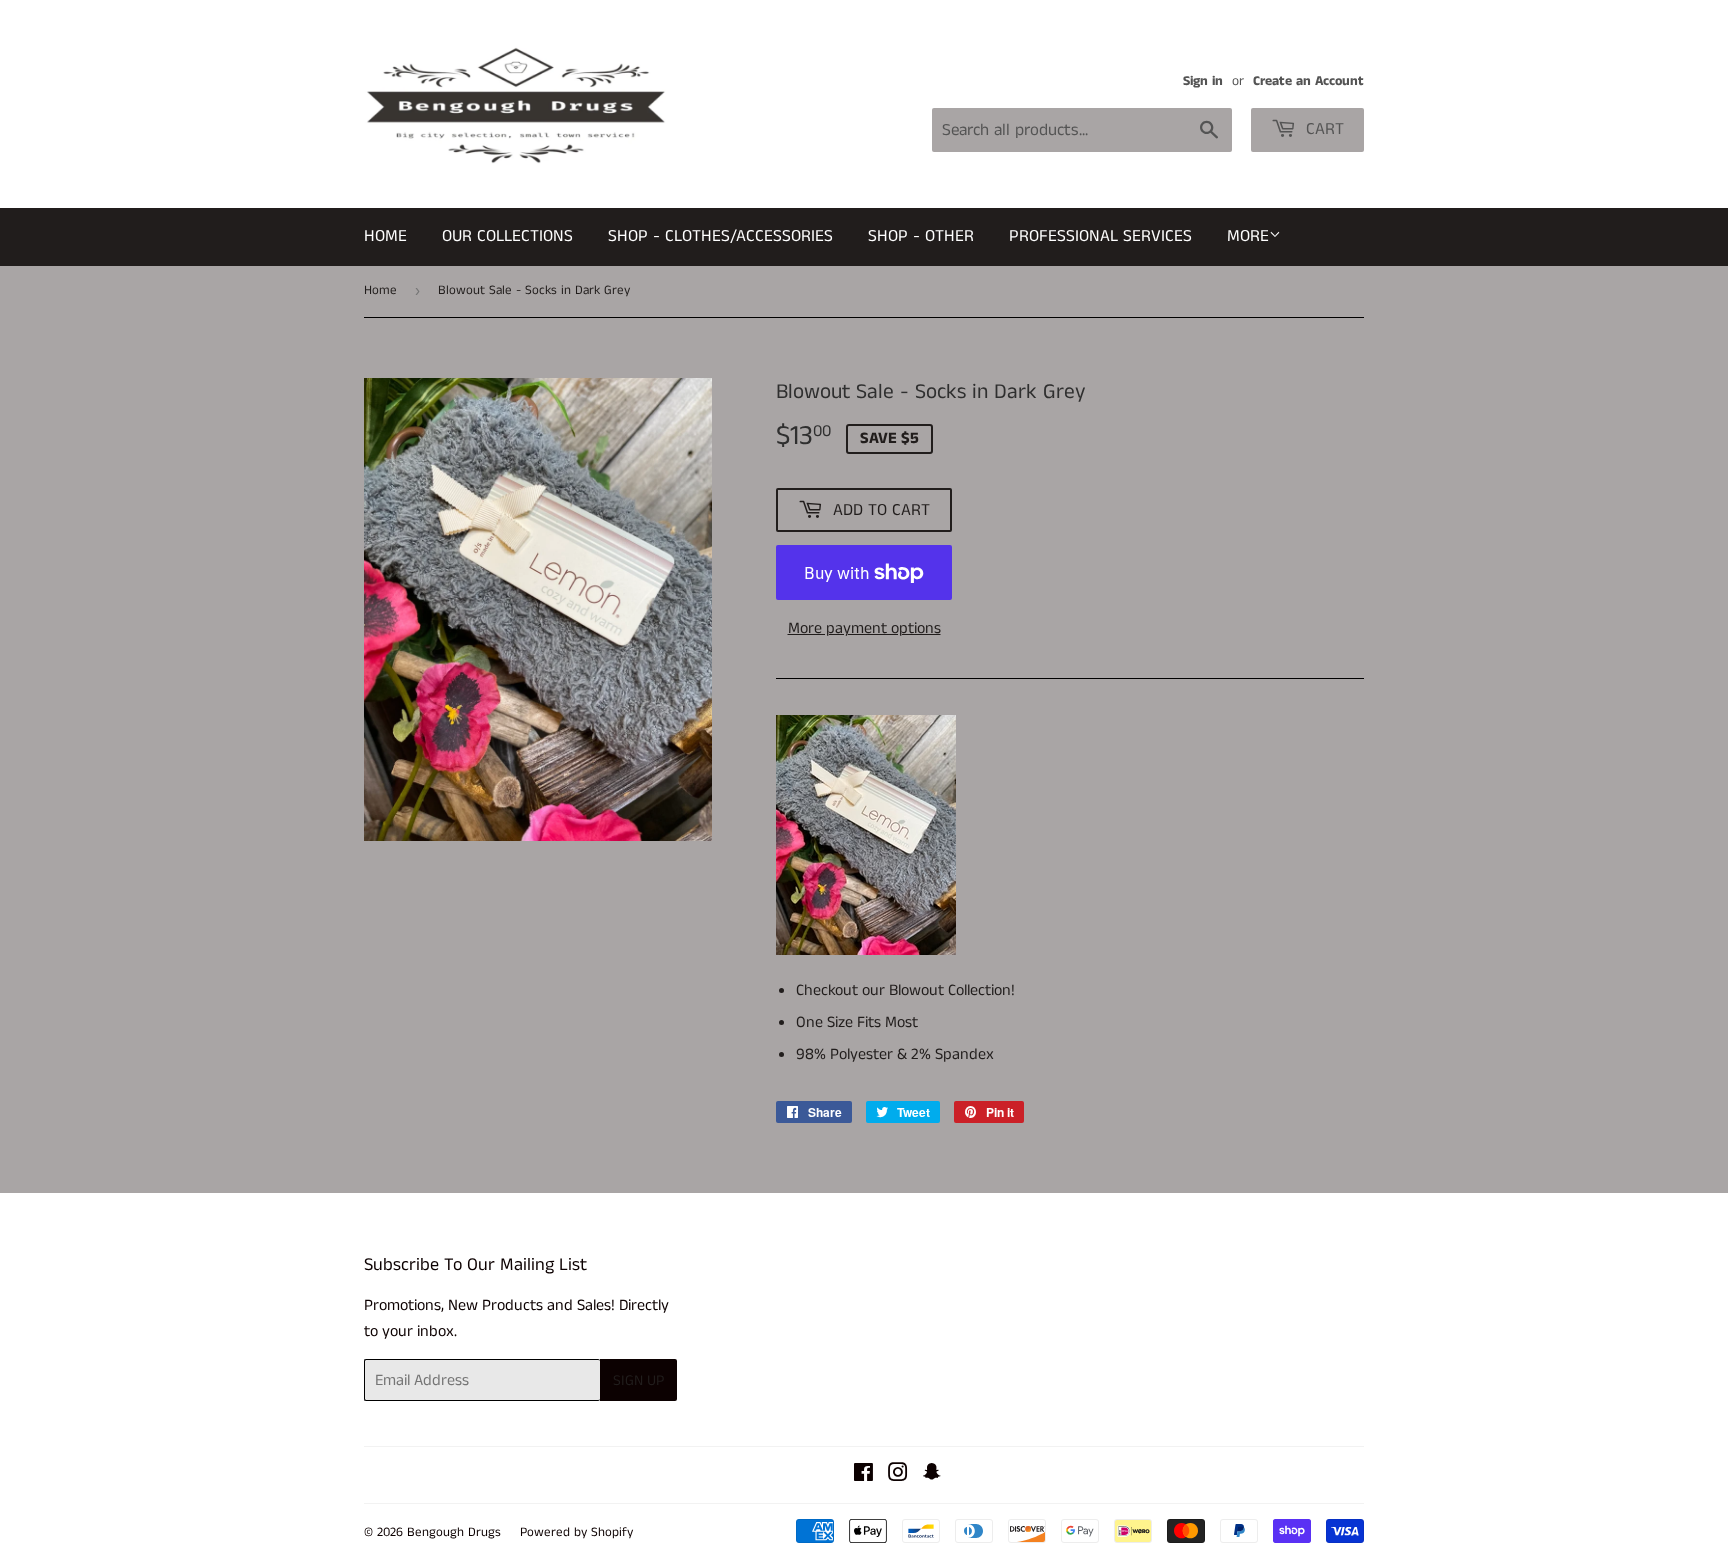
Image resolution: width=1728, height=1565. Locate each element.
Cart (1322, 129)
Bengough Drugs (454, 1532)
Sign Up (638, 1380)
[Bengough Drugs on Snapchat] (932, 1475)
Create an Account (1308, 81)
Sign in (1203, 81)
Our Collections (507, 236)
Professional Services (1100, 236)
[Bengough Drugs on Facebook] (863, 1475)
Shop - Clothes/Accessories (720, 236)
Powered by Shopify (576, 1532)
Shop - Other (921, 236)
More (1248, 236)
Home (385, 236)
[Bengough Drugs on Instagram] (898, 1475)
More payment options (864, 628)
